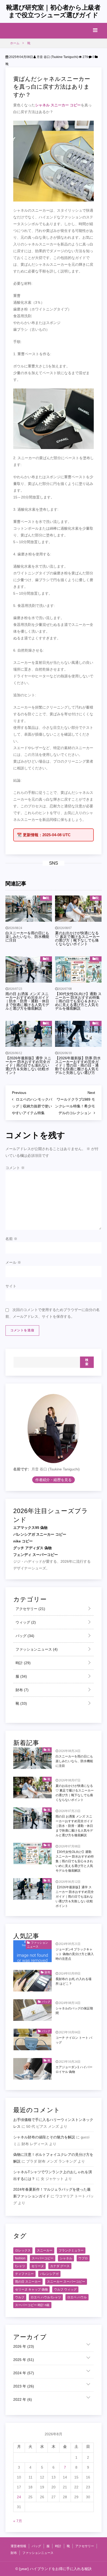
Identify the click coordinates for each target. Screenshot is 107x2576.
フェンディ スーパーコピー (36, 1555)
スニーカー (45, 2250)
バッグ (24, 1636)
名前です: (21, 1469)
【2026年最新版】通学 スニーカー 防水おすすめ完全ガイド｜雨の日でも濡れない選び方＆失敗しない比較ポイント (28, 1065)
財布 (22, 1690)
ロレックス (23, 2250)
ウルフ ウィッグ (65, 2289)
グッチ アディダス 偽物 (32, 1548)
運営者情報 (18, 2546)
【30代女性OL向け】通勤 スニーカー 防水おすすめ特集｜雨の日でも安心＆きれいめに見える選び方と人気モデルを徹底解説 (78, 1001)
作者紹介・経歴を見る (53, 1480)
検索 (87, 1362)
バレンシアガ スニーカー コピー (40, 1534)
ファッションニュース (36, 1649)
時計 (23, 1663)
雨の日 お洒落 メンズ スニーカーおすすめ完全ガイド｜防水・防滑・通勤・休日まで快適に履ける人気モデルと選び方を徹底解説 (27, 1001)
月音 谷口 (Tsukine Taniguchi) (57, 57)
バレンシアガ (49, 2274)
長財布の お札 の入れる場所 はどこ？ (73, 1981)
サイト (11, 1286)
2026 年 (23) (24, 2346)
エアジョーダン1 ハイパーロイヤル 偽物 (74, 2069)
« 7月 (18, 2521)
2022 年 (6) (23, 2399)
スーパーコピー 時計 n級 (32, 2305)
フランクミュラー (71, 2250)
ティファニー (24, 2274)
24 (19, 2497)
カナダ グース (60, 2266)
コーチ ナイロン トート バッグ (74, 2040)
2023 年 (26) (24, 2386)
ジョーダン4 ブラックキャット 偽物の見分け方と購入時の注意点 (75, 1954)
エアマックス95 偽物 (30, 1528)
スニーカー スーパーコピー (66, 2282)
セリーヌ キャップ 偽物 (31, 2289)
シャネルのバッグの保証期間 (74, 2011)
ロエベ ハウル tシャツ (46, 2297)
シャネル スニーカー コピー (58, 105)
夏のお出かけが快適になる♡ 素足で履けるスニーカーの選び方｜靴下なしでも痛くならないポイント (77, 938)
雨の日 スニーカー (28, 2282)
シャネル (66, 2258)
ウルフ (20, 2297)
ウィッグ (25, 1622)
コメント (15, 1168)
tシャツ (20, 2266)
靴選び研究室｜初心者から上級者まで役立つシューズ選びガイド (53, 11)
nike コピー (23, 1541)
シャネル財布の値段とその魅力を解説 (44, 2137)
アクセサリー (30, 1609)
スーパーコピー (43, 2258)
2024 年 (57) (24, 2373)
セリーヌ (38, 2266)
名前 (11, 1239)
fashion (20, 2258)
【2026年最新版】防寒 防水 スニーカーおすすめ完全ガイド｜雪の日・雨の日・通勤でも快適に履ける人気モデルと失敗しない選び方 (78, 1065)
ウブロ (83, 2258)
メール (13, 1262)
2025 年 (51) (24, 2360)
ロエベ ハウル (77, 2297)
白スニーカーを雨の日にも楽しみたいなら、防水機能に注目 (27, 937)
